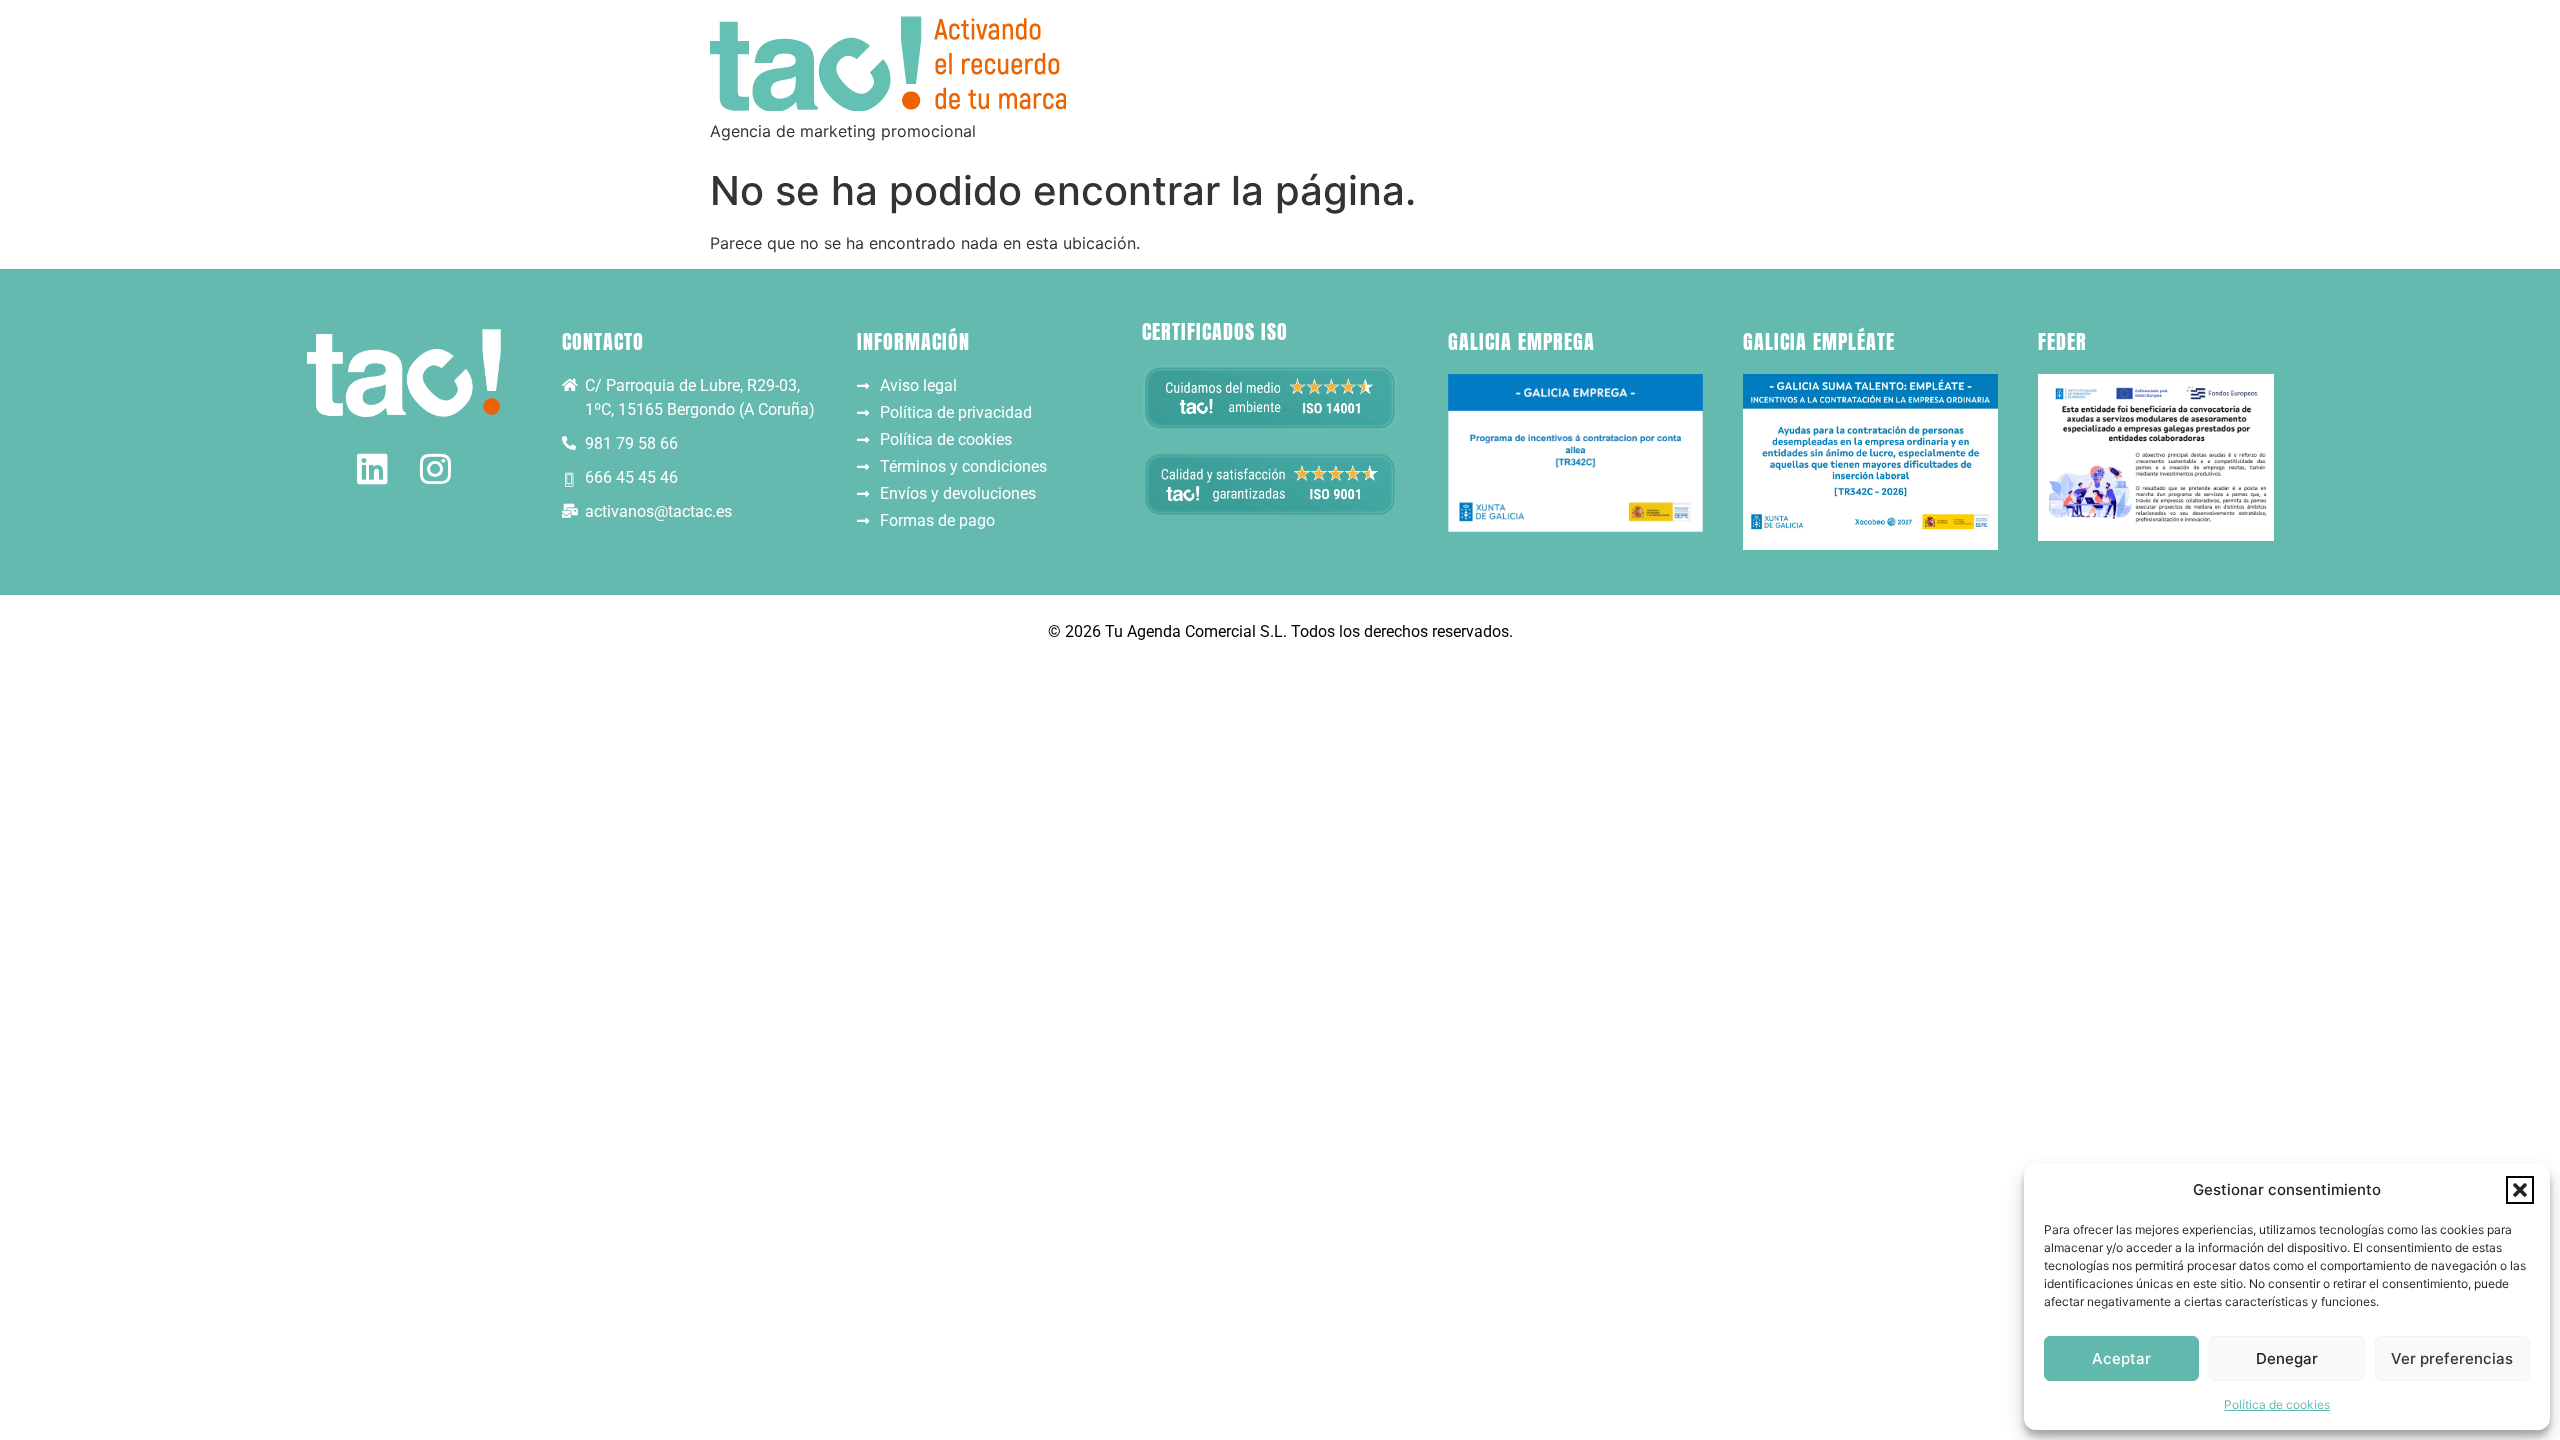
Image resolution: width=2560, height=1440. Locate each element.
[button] (2520, 1190)
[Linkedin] (372, 468)
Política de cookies (2277, 1404)
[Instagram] (435, 468)
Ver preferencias (2452, 1358)
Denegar (2287, 1358)
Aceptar (2121, 1358)
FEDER (2062, 341)
